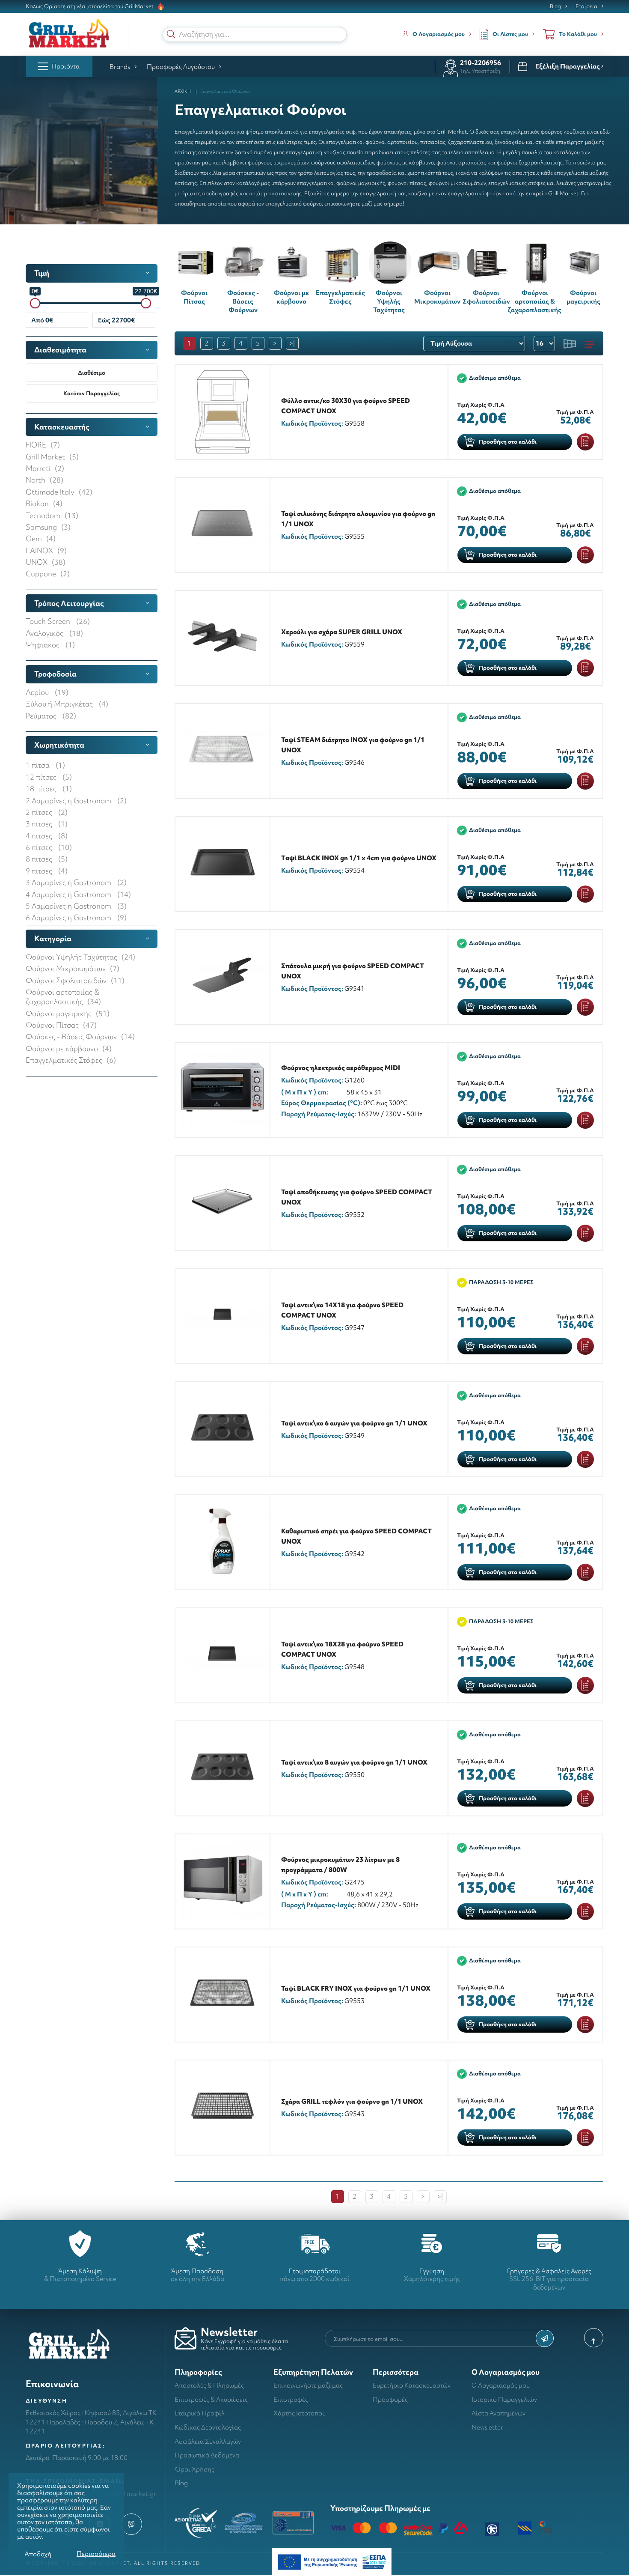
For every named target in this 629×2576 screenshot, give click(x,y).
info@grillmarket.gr (128, 2494)
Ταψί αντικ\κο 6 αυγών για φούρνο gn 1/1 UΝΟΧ (354, 1423)
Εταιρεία (586, 6)
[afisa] (332, 2561)
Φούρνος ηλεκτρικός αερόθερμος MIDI (341, 1068)
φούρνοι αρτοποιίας (461, 162)
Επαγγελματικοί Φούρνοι (225, 91)
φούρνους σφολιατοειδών (343, 162)
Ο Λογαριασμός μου (501, 2385)
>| (292, 343)
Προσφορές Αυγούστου (181, 67)
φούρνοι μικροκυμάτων (457, 183)
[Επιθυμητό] (585, 442)
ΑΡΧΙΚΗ (183, 91)
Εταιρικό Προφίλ (200, 2413)
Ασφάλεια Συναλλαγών (208, 2441)
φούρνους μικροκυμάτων (278, 162)
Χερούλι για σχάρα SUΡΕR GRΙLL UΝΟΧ (342, 632)
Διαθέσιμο (92, 373)
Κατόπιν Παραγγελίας (92, 393)
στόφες (537, 183)
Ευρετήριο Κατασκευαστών (412, 2385)
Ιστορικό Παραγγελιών (504, 2399)
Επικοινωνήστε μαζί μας (308, 2385)
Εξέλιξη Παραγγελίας (568, 66)
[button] (171, 34)
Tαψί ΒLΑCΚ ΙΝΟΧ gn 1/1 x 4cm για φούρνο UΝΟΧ (359, 858)
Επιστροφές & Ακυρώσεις (211, 2399)
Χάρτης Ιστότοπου (300, 2413)
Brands (120, 67)
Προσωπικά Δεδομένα (207, 2455)
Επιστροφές (291, 2399)
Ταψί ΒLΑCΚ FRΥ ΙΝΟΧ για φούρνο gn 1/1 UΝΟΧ (356, 1988)
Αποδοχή (38, 2554)
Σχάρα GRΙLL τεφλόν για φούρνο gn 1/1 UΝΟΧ (352, 2101)
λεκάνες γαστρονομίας (584, 183)
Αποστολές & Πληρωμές (209, 2385)
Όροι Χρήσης (194, 2469)
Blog (555, 6)
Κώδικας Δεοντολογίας (208, 2427)
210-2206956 (481, 63)
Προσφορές (390, 2399)
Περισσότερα (96, 2554)
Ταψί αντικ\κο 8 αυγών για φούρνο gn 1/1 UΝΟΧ (354, 1762)
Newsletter (487, 2427)
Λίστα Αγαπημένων (498, 2413)
